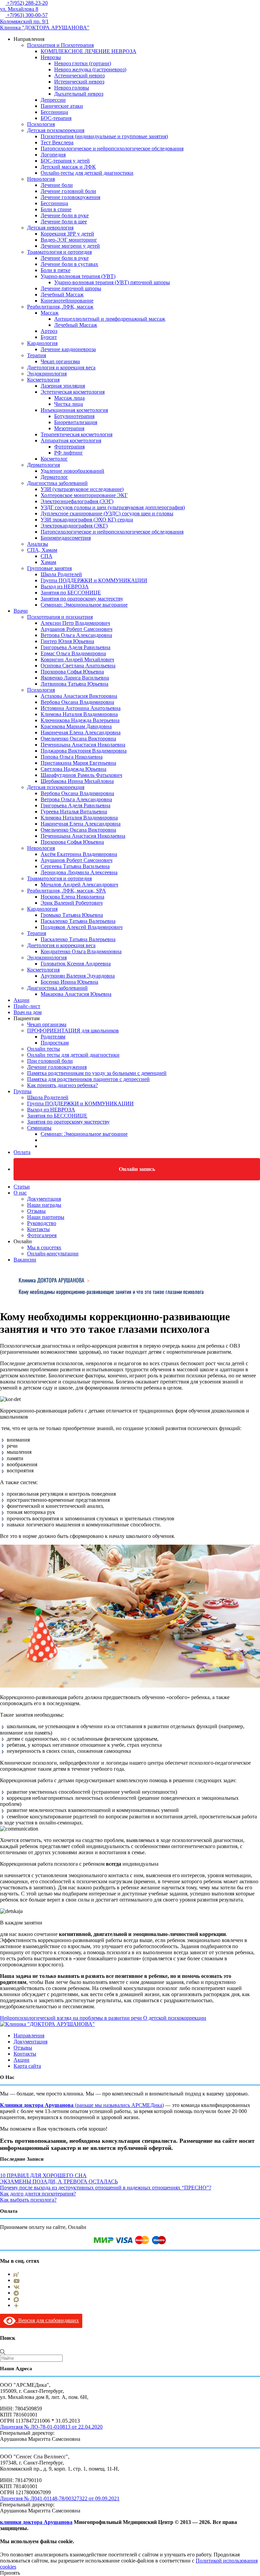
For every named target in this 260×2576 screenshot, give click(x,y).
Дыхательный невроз (79, 94)
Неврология (41, 179)
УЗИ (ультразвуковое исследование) (82, 489)
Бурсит (49, 337)
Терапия (37, 355)
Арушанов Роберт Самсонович (77, 629)
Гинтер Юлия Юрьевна (67, 641)
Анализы (38, 544)
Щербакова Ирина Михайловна (77, 781)
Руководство (42, 1223)
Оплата (22, 1152)
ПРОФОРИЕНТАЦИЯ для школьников (73, 1031)
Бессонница (54, 112)
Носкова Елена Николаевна (72, 897)
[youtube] (17, 2280)
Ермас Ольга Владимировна (73, 653)
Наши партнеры (46, 1217)
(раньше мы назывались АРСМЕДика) (119, 2105)
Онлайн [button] (23, 1241)
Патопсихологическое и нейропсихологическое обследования (112, 149)
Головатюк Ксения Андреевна (76, 964)
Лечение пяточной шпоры (71, 288)
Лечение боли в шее (64, 222)
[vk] (17, 2287)
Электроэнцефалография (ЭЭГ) (77, 501)
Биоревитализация (76, 422)
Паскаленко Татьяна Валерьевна (78, 921)
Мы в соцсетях (44, 1247)
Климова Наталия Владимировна (79, 714)
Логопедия (53, 155)
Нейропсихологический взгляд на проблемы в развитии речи (71, 2018)
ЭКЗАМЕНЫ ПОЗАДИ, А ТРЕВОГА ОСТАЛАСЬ (59, 2181)
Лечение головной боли (68, 191)
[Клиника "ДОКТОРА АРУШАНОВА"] (47, 2024)
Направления (29, 2035)
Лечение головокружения (70, 197)
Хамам (48, 562)
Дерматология (44, 465)
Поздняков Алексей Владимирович (82, 927)
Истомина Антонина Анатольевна (81, 708)
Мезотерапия (69, 428)
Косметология (43, 380)
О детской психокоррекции (174, 2018)
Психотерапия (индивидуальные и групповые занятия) (104, 136)
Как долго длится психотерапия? (38, 2194)
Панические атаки (62, 106)
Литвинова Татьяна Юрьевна (74, 684)
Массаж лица (69, 398)
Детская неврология (50, 228)
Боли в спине (56, 209)
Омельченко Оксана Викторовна (78, 739)
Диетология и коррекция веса (61, 367)
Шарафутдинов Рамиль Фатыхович (81, 775)
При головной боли (50, 1061)
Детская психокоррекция (56, 130)
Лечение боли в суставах (69, 264)
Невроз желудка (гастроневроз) (90, 69)
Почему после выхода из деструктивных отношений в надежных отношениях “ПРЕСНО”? (106, 2188)
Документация (44, 1199)
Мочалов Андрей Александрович (79, 885)
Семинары (39, 1128)
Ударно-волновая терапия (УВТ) (78, 276)
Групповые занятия (49, 568)
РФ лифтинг (69, 453)
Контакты (38, 1229)
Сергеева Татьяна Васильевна (75, 866)
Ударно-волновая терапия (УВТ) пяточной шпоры (112, 282)
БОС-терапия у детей (65, 161)
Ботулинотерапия (74, 416)
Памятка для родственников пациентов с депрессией (88, 1079)
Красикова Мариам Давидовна (76, 726)
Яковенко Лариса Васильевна (75, 678)
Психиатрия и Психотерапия (60, 45)
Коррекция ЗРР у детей (67, 234)
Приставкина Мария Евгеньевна (78, 763)
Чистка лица (69, 404)
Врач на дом (28, 1012)
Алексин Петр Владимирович (75, 623)
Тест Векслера (57, 142)
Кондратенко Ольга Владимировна (81, 951)
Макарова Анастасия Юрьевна (76, 994)
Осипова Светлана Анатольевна (78, 666)
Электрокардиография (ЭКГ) (74, 526)
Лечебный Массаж (62, 295)
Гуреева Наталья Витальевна (74, 812)
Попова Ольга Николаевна (72, 757)
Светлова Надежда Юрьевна (73, 769)
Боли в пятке (56, 270)
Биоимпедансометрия (66, 538)
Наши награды (44, 1205)
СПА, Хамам (42, 550)
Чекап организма (60, 361)
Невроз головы (72, 88)
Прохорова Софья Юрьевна (72, 672)
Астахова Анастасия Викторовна (79, 696)
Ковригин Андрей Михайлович (77, 659)
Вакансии (25, 1260)
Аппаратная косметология (71, 440)
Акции (21, 1000)
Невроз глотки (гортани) (83, 63)
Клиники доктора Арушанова (37, 2105)
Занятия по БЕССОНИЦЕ (71, 593)
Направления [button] (29, 39)
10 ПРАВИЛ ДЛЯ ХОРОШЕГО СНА (43, 2175)
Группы (23, 1091)
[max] (16, 2299)
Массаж (50, 313)
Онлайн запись (137, 1169)
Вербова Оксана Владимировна (77, 702)
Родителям (53, 1037)
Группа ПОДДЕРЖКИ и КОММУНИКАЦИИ (94, 580)
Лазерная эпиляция (63, 386)
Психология (41, 124)
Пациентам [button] (27, 1018)
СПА (47, 556)
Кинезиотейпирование (67, 301)
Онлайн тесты (44, 1049)
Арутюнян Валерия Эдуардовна (78, 976)
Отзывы (36, 1211)
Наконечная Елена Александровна (81, 732)
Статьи (22, 1187)
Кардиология (42, 343)
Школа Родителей (61, 574)
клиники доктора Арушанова (36, 2522)
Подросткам (55, 1043)
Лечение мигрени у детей (70, 246)
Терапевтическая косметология (77, 434)
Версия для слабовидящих (47, 2320)
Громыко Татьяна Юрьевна (72, 915)
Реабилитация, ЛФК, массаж (60, 307)
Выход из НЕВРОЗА (65, 586)
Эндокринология (47, 374)
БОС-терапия (56, 118)
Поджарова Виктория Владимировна (84, 751)
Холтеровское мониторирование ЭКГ (84, 495)
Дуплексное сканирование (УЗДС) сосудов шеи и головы (107, 513)
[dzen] (16, 2305)
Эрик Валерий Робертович (72, 903)
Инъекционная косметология (74, 410)
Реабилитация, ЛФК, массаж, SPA (67, 891)
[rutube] (16, 2274)
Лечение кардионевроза (68, 349)
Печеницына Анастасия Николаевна (83, 745)
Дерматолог (54, 477)
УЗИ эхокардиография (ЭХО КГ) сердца (87, 520)
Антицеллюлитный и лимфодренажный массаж (110, 319)
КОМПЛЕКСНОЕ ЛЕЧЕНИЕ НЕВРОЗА (89, 51)
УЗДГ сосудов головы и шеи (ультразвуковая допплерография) (113, 507)
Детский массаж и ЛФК (68, 167)
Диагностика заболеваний (57, 483)
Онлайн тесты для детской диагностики (73, 1055)
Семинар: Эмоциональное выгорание (84, 605)
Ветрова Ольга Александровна (76, 635)
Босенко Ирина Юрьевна (69, 982)
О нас (20, 1193)
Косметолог (54, 459)
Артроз (49, 331)
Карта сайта (27, 2066)
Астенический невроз (79, 76)
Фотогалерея (42, 1235)
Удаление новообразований (72, 471)
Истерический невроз (79, 82)
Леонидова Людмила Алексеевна (79, 872)
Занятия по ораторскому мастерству (82, 599)
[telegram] (16, 2293)
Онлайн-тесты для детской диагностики (87, 173)
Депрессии (53, 100)
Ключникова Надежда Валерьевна (80, 720)
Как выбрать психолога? (28, 2200)
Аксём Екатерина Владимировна (79, 854)
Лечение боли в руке (65, 215)
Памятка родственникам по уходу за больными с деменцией (97, 1073)
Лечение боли (57, 185)
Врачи (21, 611)
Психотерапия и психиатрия (60, 617)
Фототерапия (69, 447)
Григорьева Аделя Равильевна (75, 647)
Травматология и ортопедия (59, 252)
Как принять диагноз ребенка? (62, 1085)
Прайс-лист (27, 1006)
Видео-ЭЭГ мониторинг (69, 240)
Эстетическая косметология (73, 392)
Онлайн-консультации (53, 1254)
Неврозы (51, 57)
